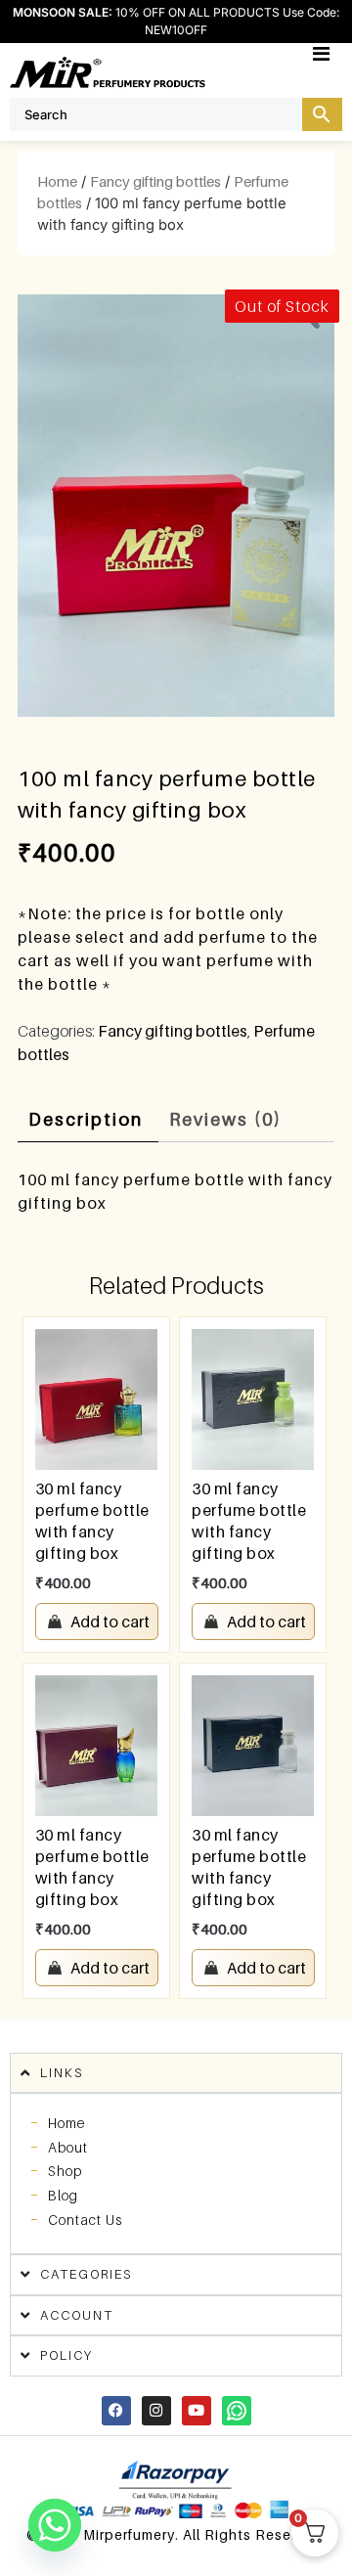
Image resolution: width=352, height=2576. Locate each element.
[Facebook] (116, 2411)
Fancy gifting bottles (155, 181)
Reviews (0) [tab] (225, 1119)
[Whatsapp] (237, 2411)
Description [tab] (86, 1119)
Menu (342, 53)
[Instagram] (156, 2411)
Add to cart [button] (110, 1621)
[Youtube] (197, 2411)
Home (57, 181)
